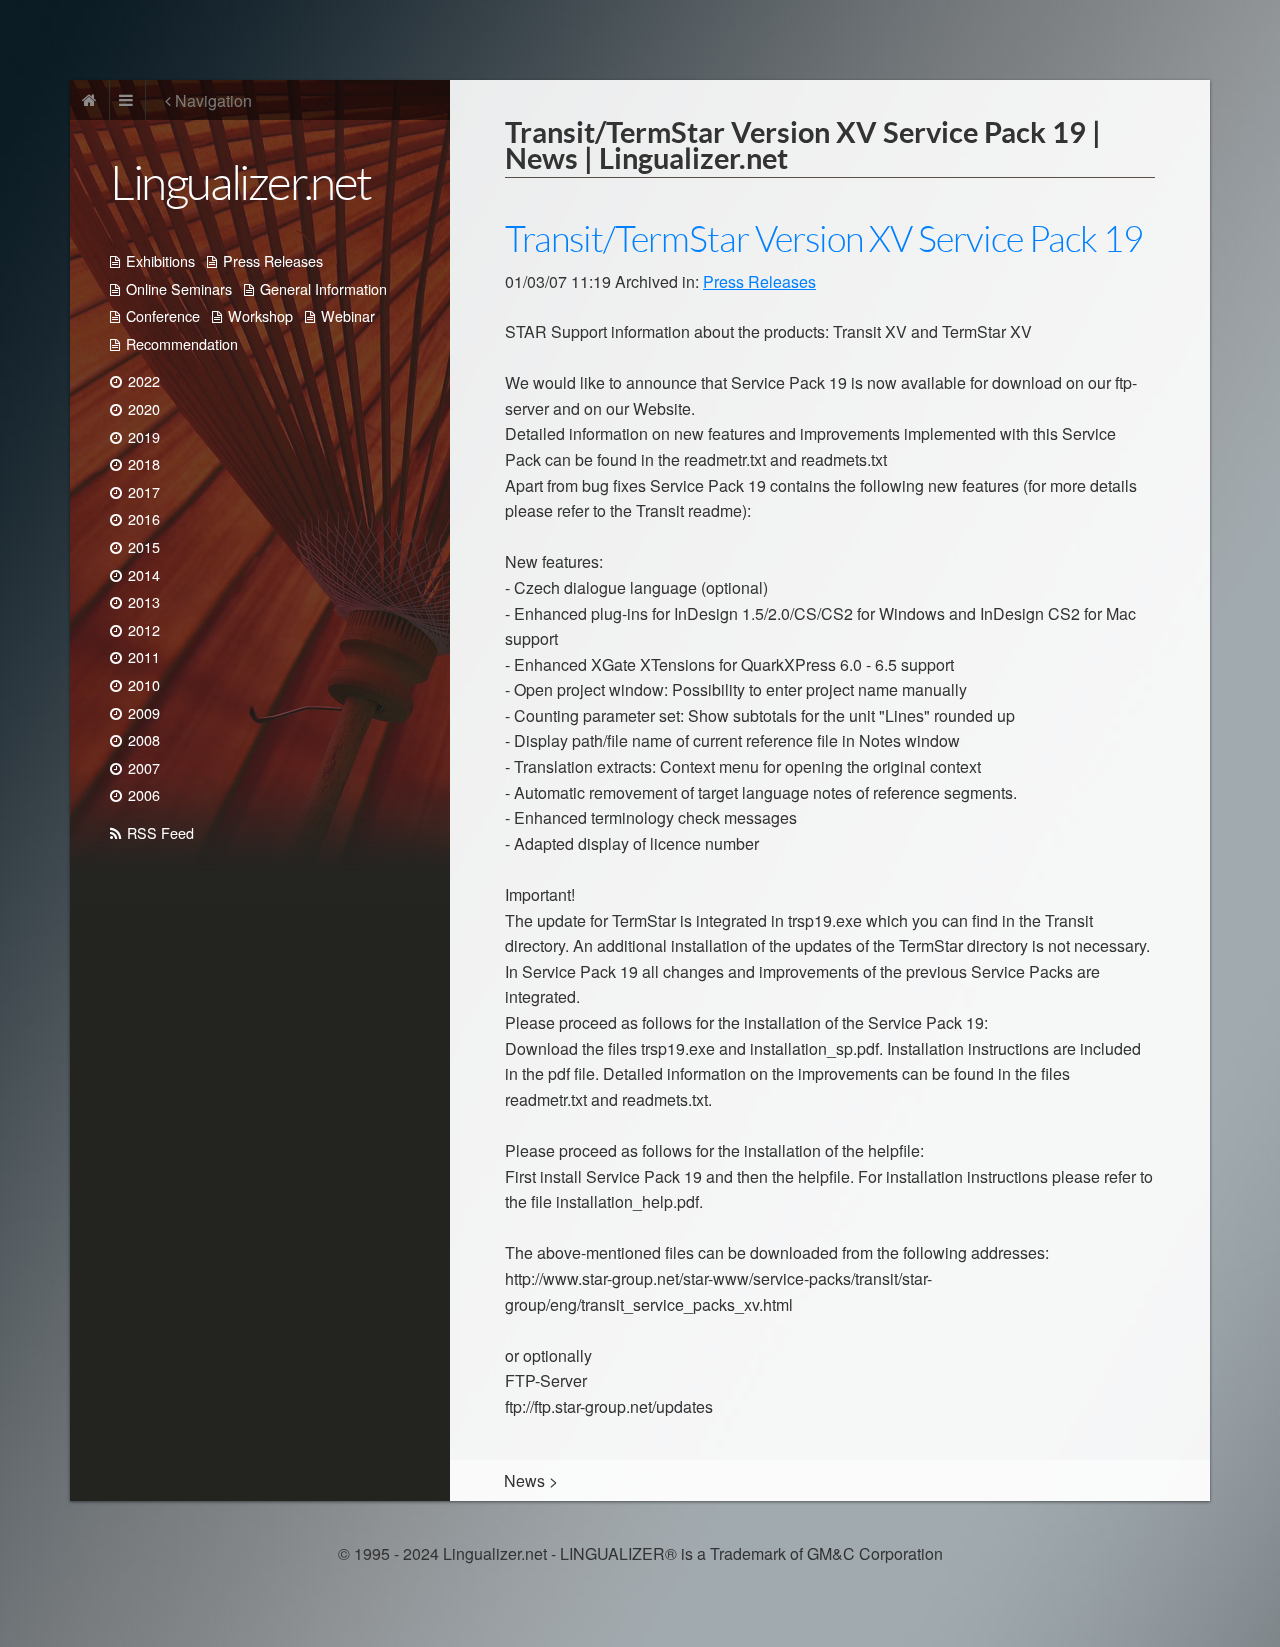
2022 (144, 380)
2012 (144, 629)
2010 (144, 684)
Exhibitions (160, 260)
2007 (144, 767)
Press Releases (273, 260)
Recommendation (182, 343)
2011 (144, 656)
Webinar (348, 315)
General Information (323, 288)
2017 (144, 491)
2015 (144, 546)
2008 (144, 739)
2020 (144, 408)
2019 (144, 436)
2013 (144, 601)
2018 (144, 463)
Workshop (260, 315)
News (524, 1480)
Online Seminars (179, 288)
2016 (144, 518)
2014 (144, 574)
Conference (163, 315)
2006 (144, 794)
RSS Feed (160, 832)
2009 (144, 712)
